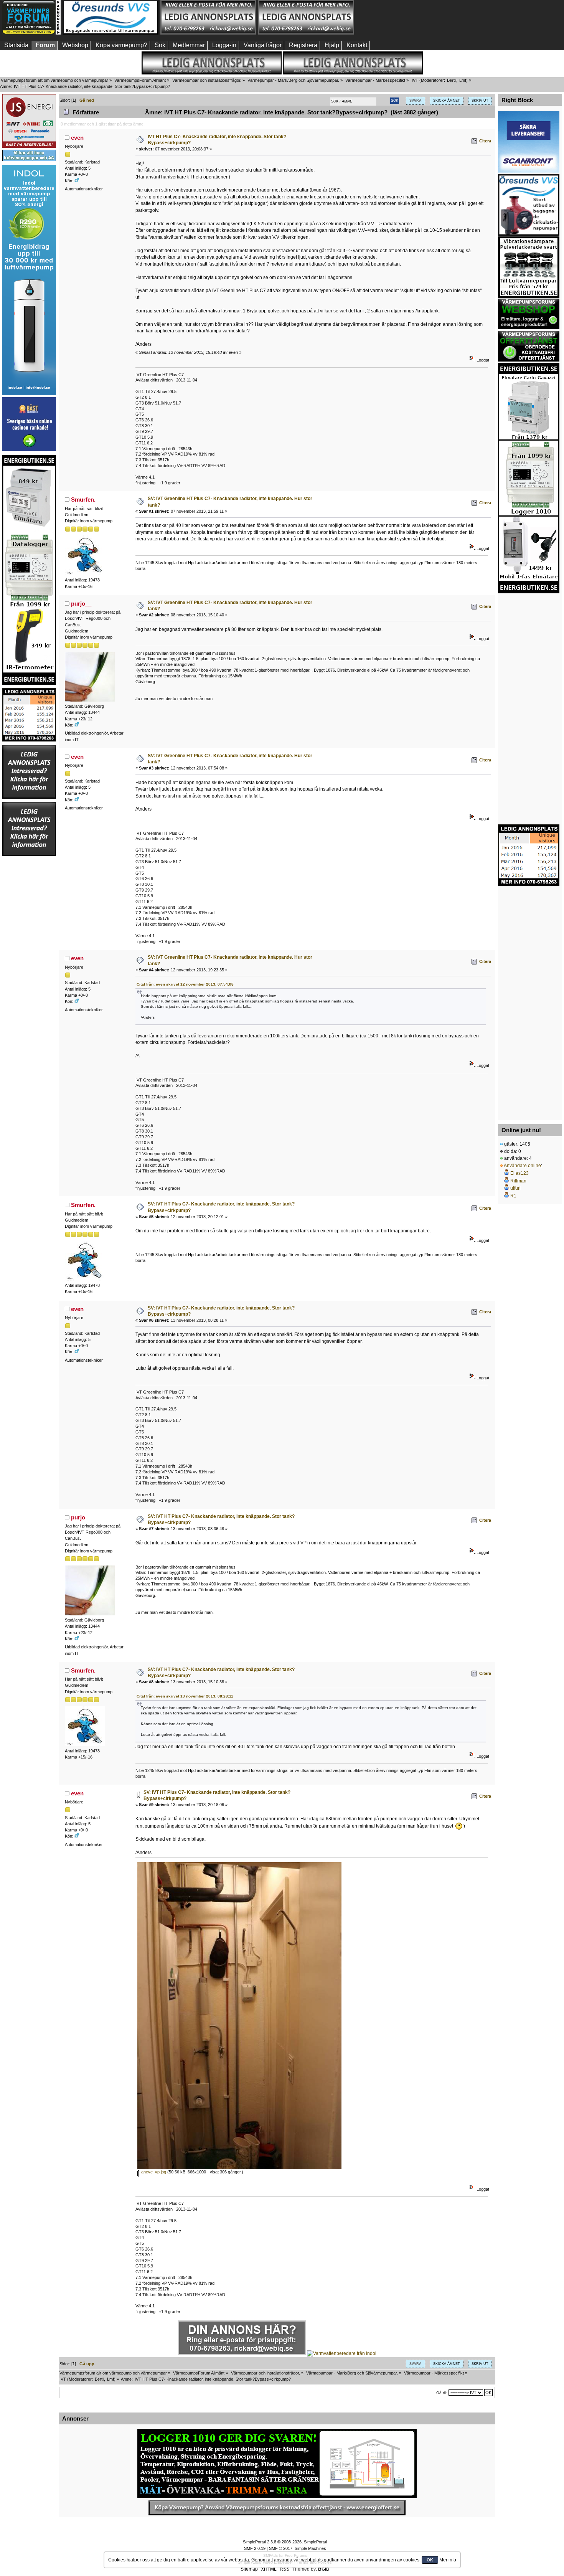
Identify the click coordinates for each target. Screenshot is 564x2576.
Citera (485, 141)
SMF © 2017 (281, 2548)
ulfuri (515, 1188)
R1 (513, 1196)
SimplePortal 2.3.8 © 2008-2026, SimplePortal (285, 2542)
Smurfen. (83, 500)
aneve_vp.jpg (153, 2172)
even (77, 138)
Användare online (522, 1166)
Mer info (448, 2560)
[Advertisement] (404, 17)
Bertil (452, 80)
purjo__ (81, 604)
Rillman (518, 1181)
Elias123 (519, 1173)
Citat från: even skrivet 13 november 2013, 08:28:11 (185, 1696)
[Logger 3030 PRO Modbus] (277, 2464)
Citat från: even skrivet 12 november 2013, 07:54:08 (185, 984)
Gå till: (442, 2393)
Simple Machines (310, 2548)
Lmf (463, 80)
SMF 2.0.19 (255, 2548)
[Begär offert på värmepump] (277, 2508)
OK (430, 2560)
